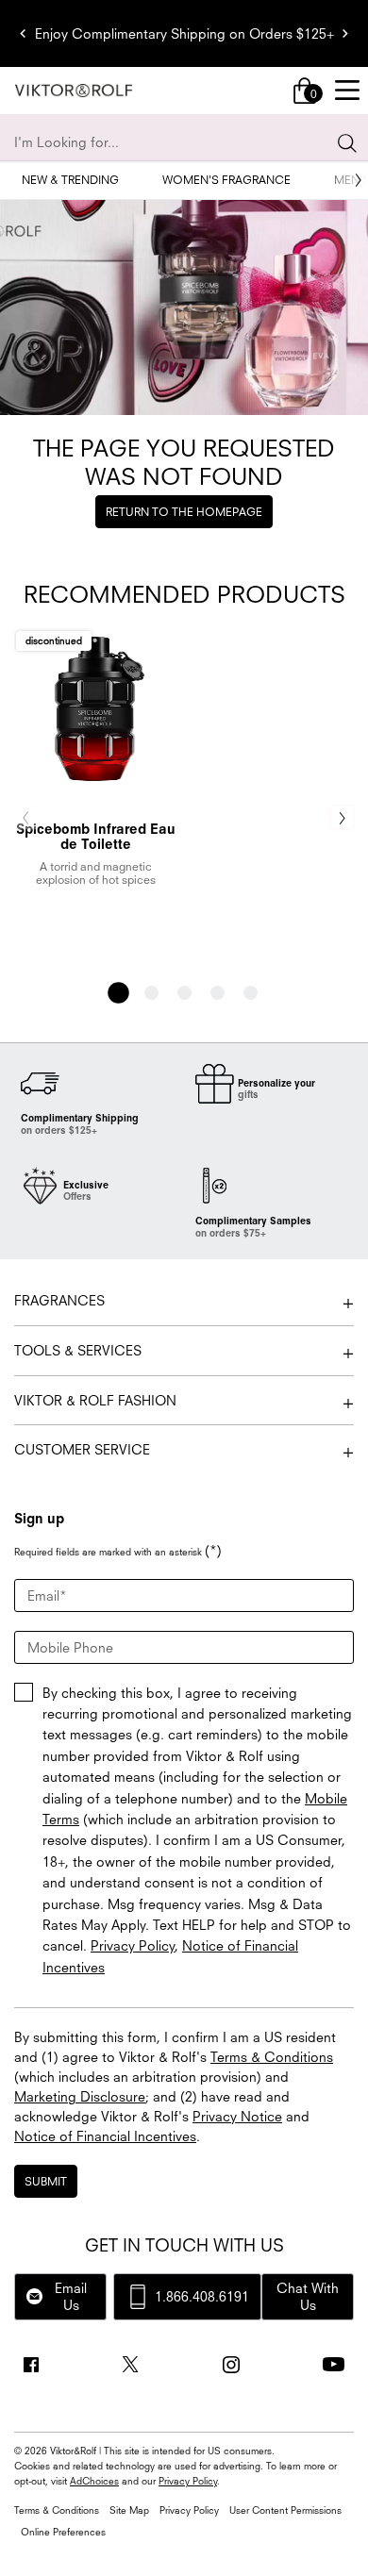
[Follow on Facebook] (31, 2365)
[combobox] (176, 142)
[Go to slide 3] (184, 993)
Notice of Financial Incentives (105, 2136)
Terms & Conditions (272, 2057)
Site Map (129, 2510)
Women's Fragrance (226, 180)
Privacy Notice (237, 2116)
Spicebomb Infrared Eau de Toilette (96, 837)
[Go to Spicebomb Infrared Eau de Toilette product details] (95, 708)
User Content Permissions (285, 2510)
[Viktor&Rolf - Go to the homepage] (74, 91)
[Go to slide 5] (251, 993)
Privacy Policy (133, 1945)
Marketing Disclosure (80, 2096)
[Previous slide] (23, 34)
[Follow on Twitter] (130, 2365)
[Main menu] (347, 91)
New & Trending (70, 180)
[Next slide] (345, 34)
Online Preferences (63, 2532)
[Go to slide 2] (151, 993)
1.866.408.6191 (202, 2296)
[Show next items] (359, 180)
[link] (305, 91)
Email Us (71, 2296)
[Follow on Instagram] (231, 2365)
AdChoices (94, 2481)
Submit (46, 2181)
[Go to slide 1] (118, 993)
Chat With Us (308, 2296)
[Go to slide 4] (217, 993)
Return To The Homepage (184, 512)
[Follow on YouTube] (334, 2364)
